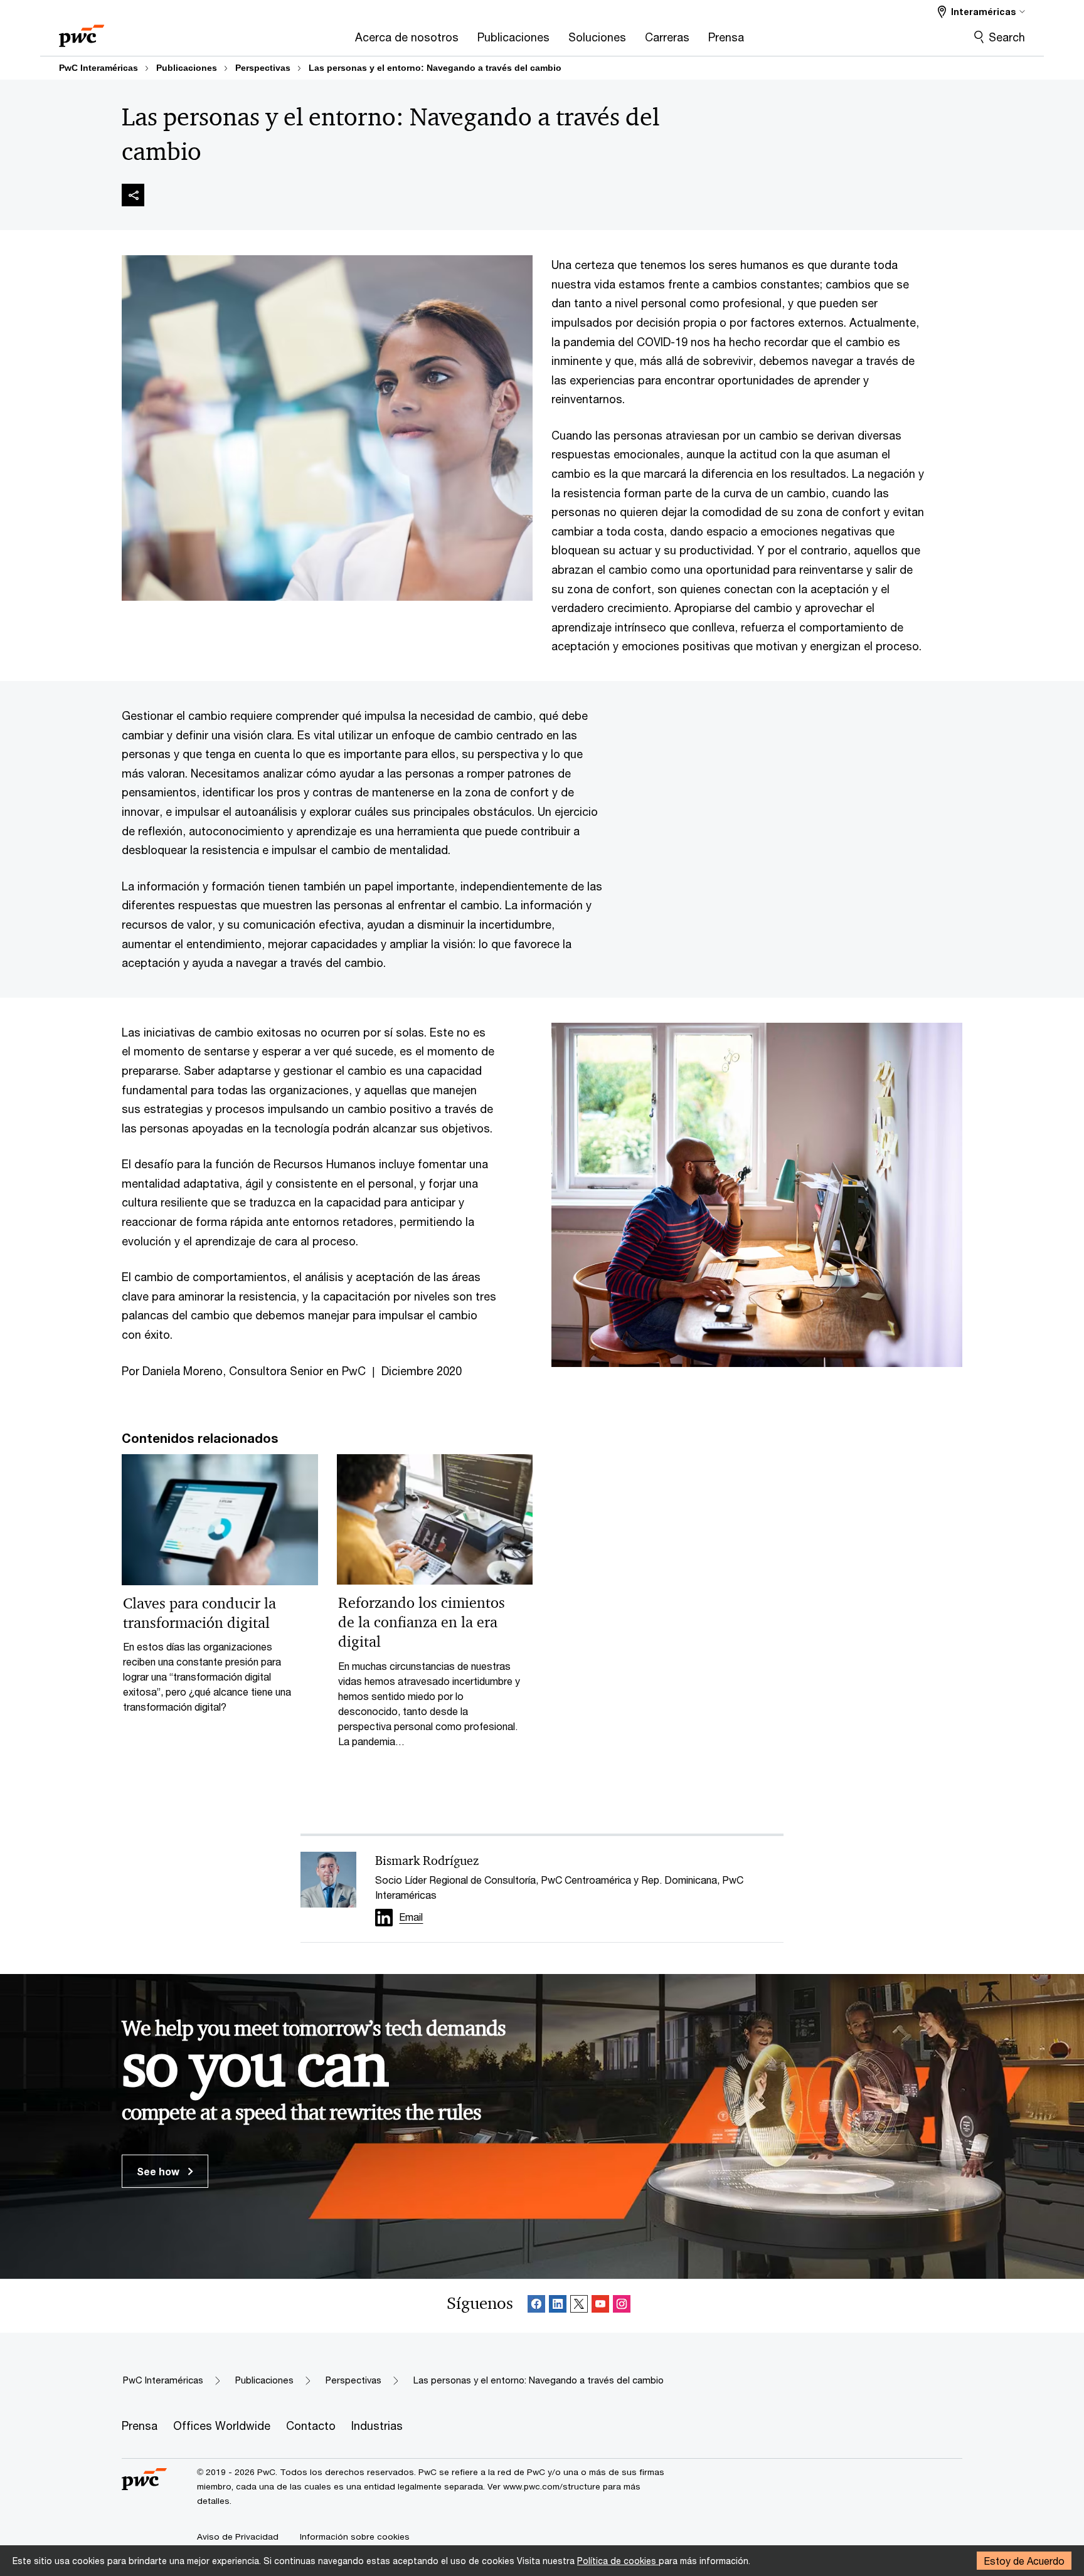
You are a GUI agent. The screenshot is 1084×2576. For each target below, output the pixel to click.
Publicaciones (187, 68)
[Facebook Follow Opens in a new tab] (536, 2306)
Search (1007, 37)
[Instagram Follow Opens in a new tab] (622, 2306)
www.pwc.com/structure (552, 2486)
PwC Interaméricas (98, 68)
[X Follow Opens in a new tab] (579, 2306)
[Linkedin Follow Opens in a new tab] (384, 1918)
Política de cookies (618, 2561)
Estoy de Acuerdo (1024, 2561)
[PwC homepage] (82, 32)
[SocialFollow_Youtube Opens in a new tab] (600, 2306)
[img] (133, 195)
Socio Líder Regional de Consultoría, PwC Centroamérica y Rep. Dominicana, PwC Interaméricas (559, 1887)
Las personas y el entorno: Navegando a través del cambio (435, 68)
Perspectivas (263, 68)
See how (159, 2171)
